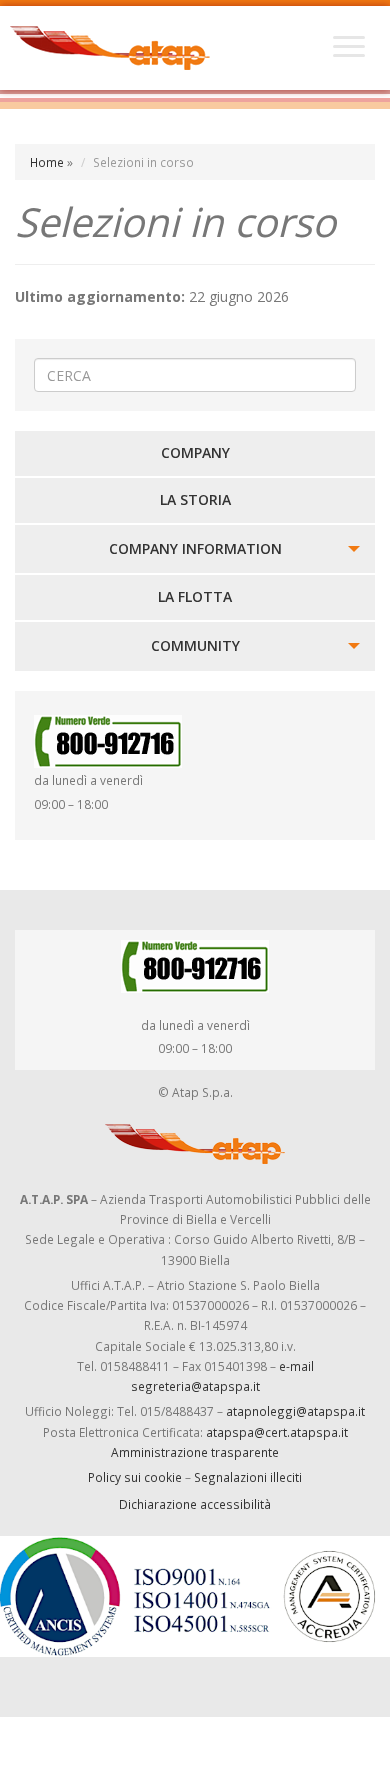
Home (47, 162)
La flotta (195, 596)
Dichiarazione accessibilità (195, 1504)
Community (195, 645)
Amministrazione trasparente (195, 1452)
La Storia (195, 499)
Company (195, 452)
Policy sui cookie (135, 1477)
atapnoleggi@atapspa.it (295, 1411)
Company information (195, 548)
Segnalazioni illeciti (248, 1477)
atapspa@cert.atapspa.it (277, 1432)
